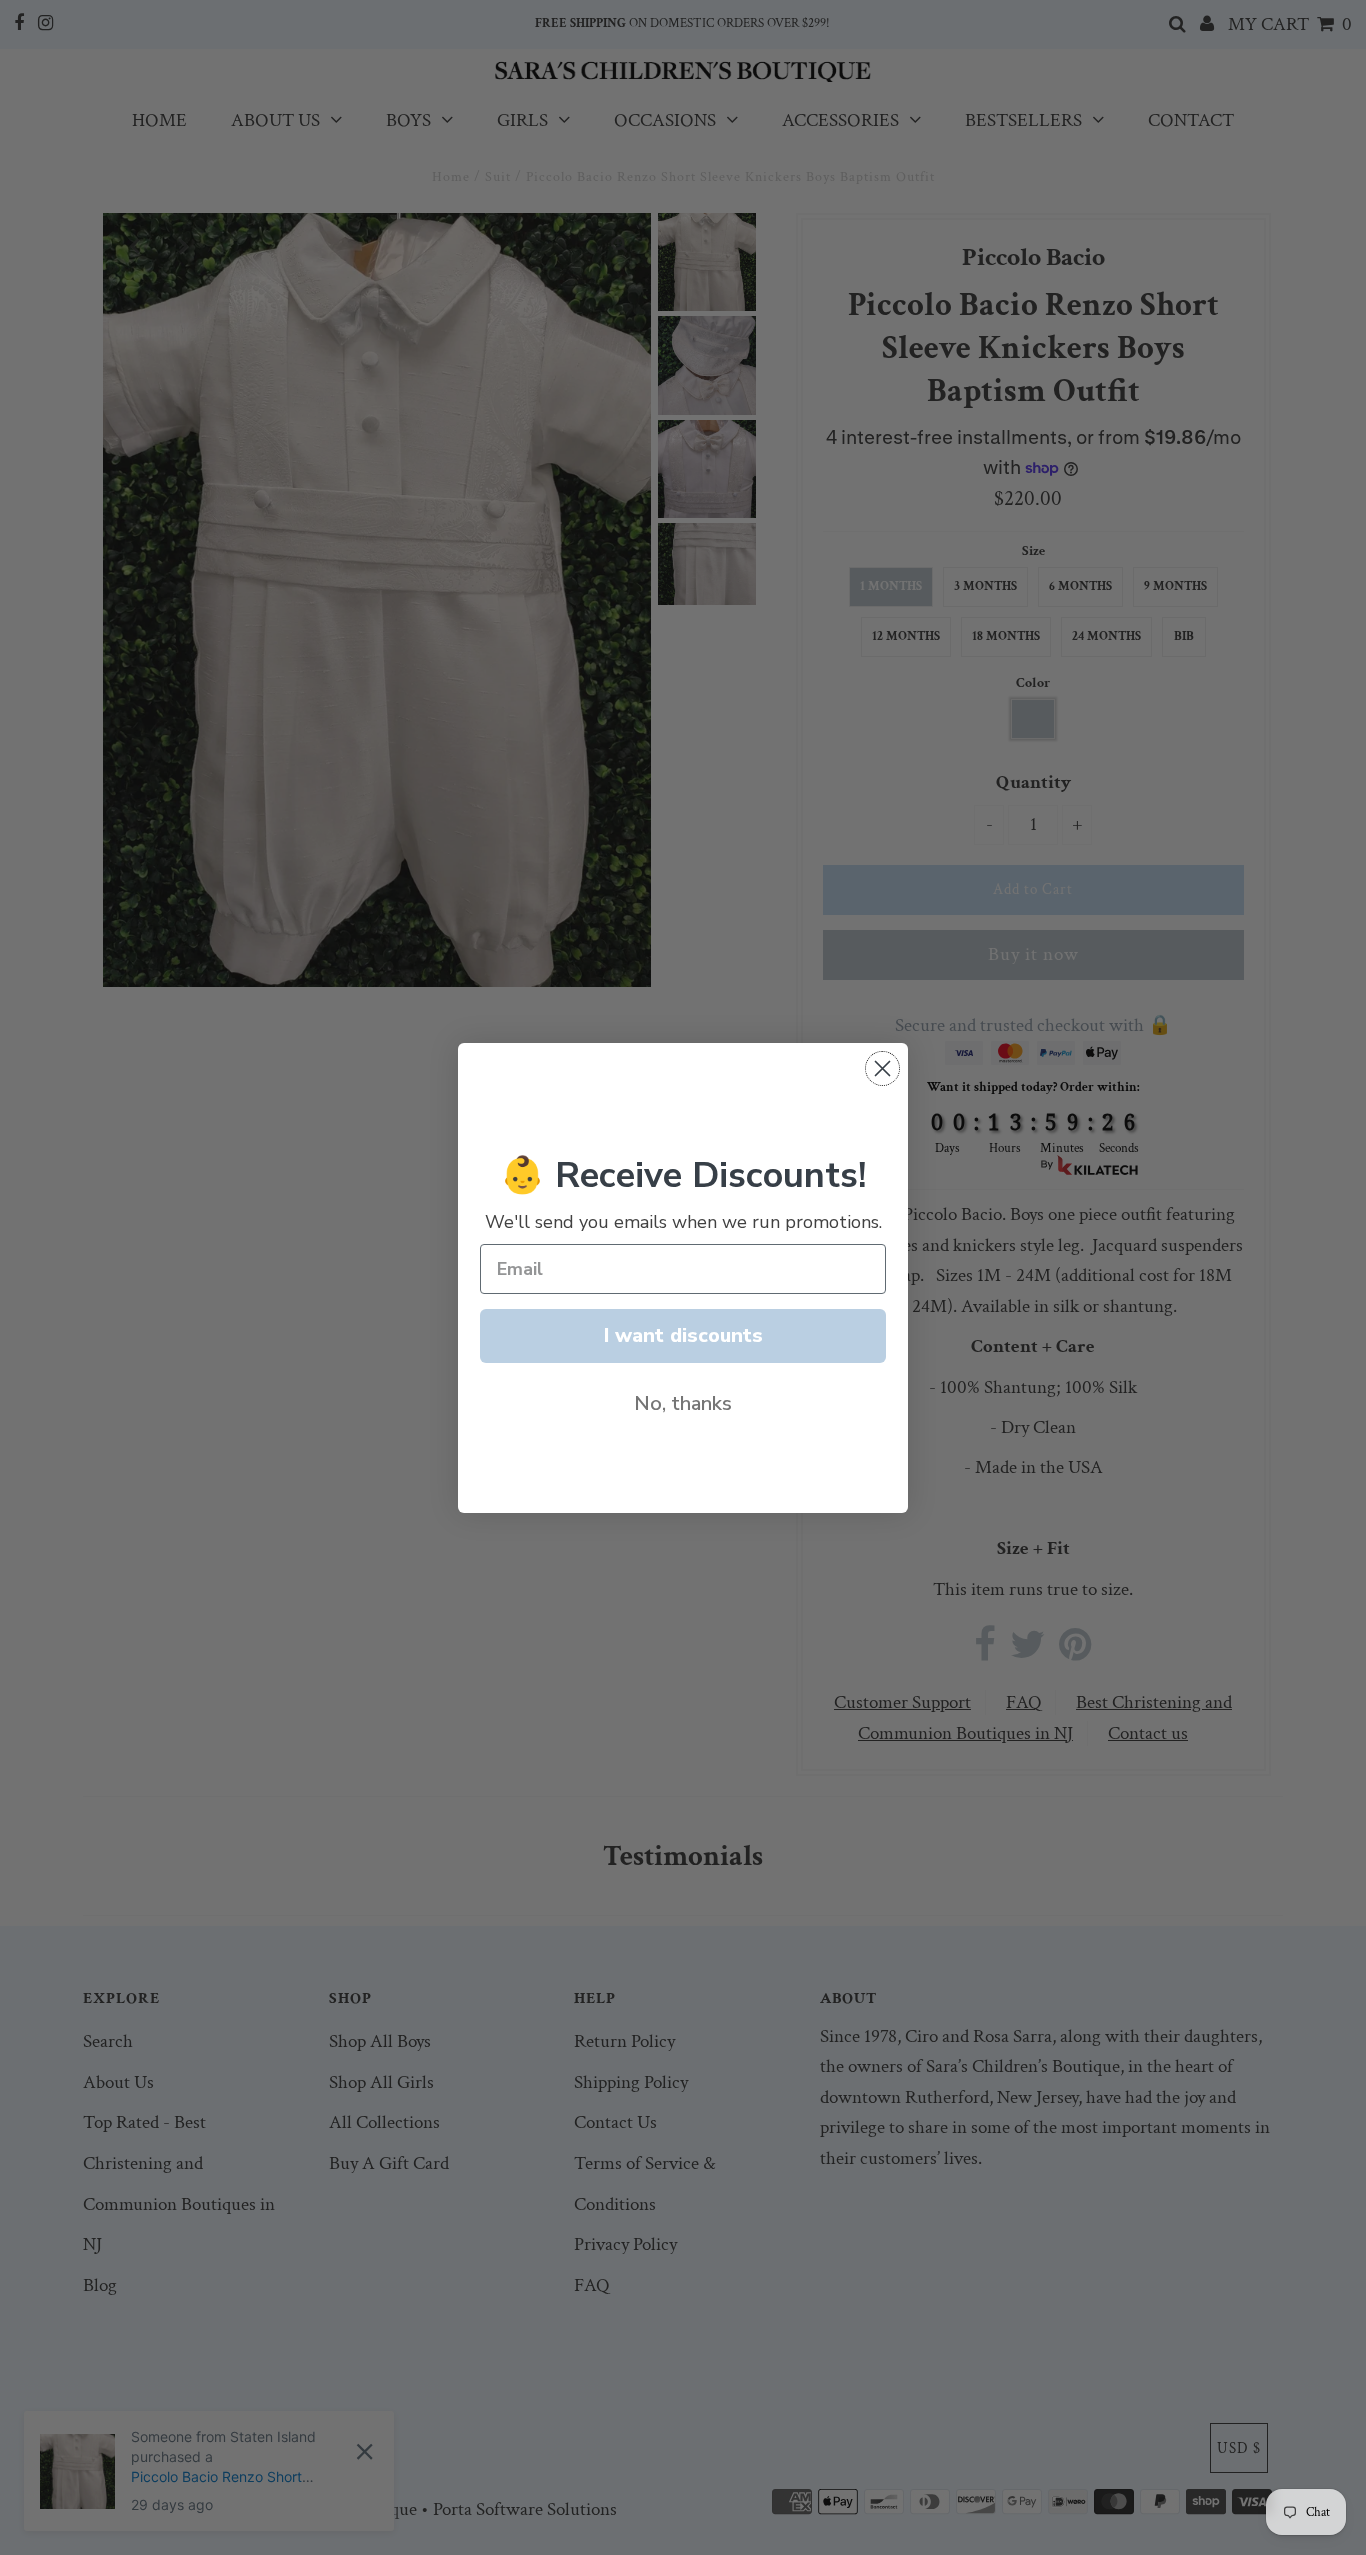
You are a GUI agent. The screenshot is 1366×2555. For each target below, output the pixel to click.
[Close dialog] (882, 1068)
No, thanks (683, 1403)
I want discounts (683, 1335)
